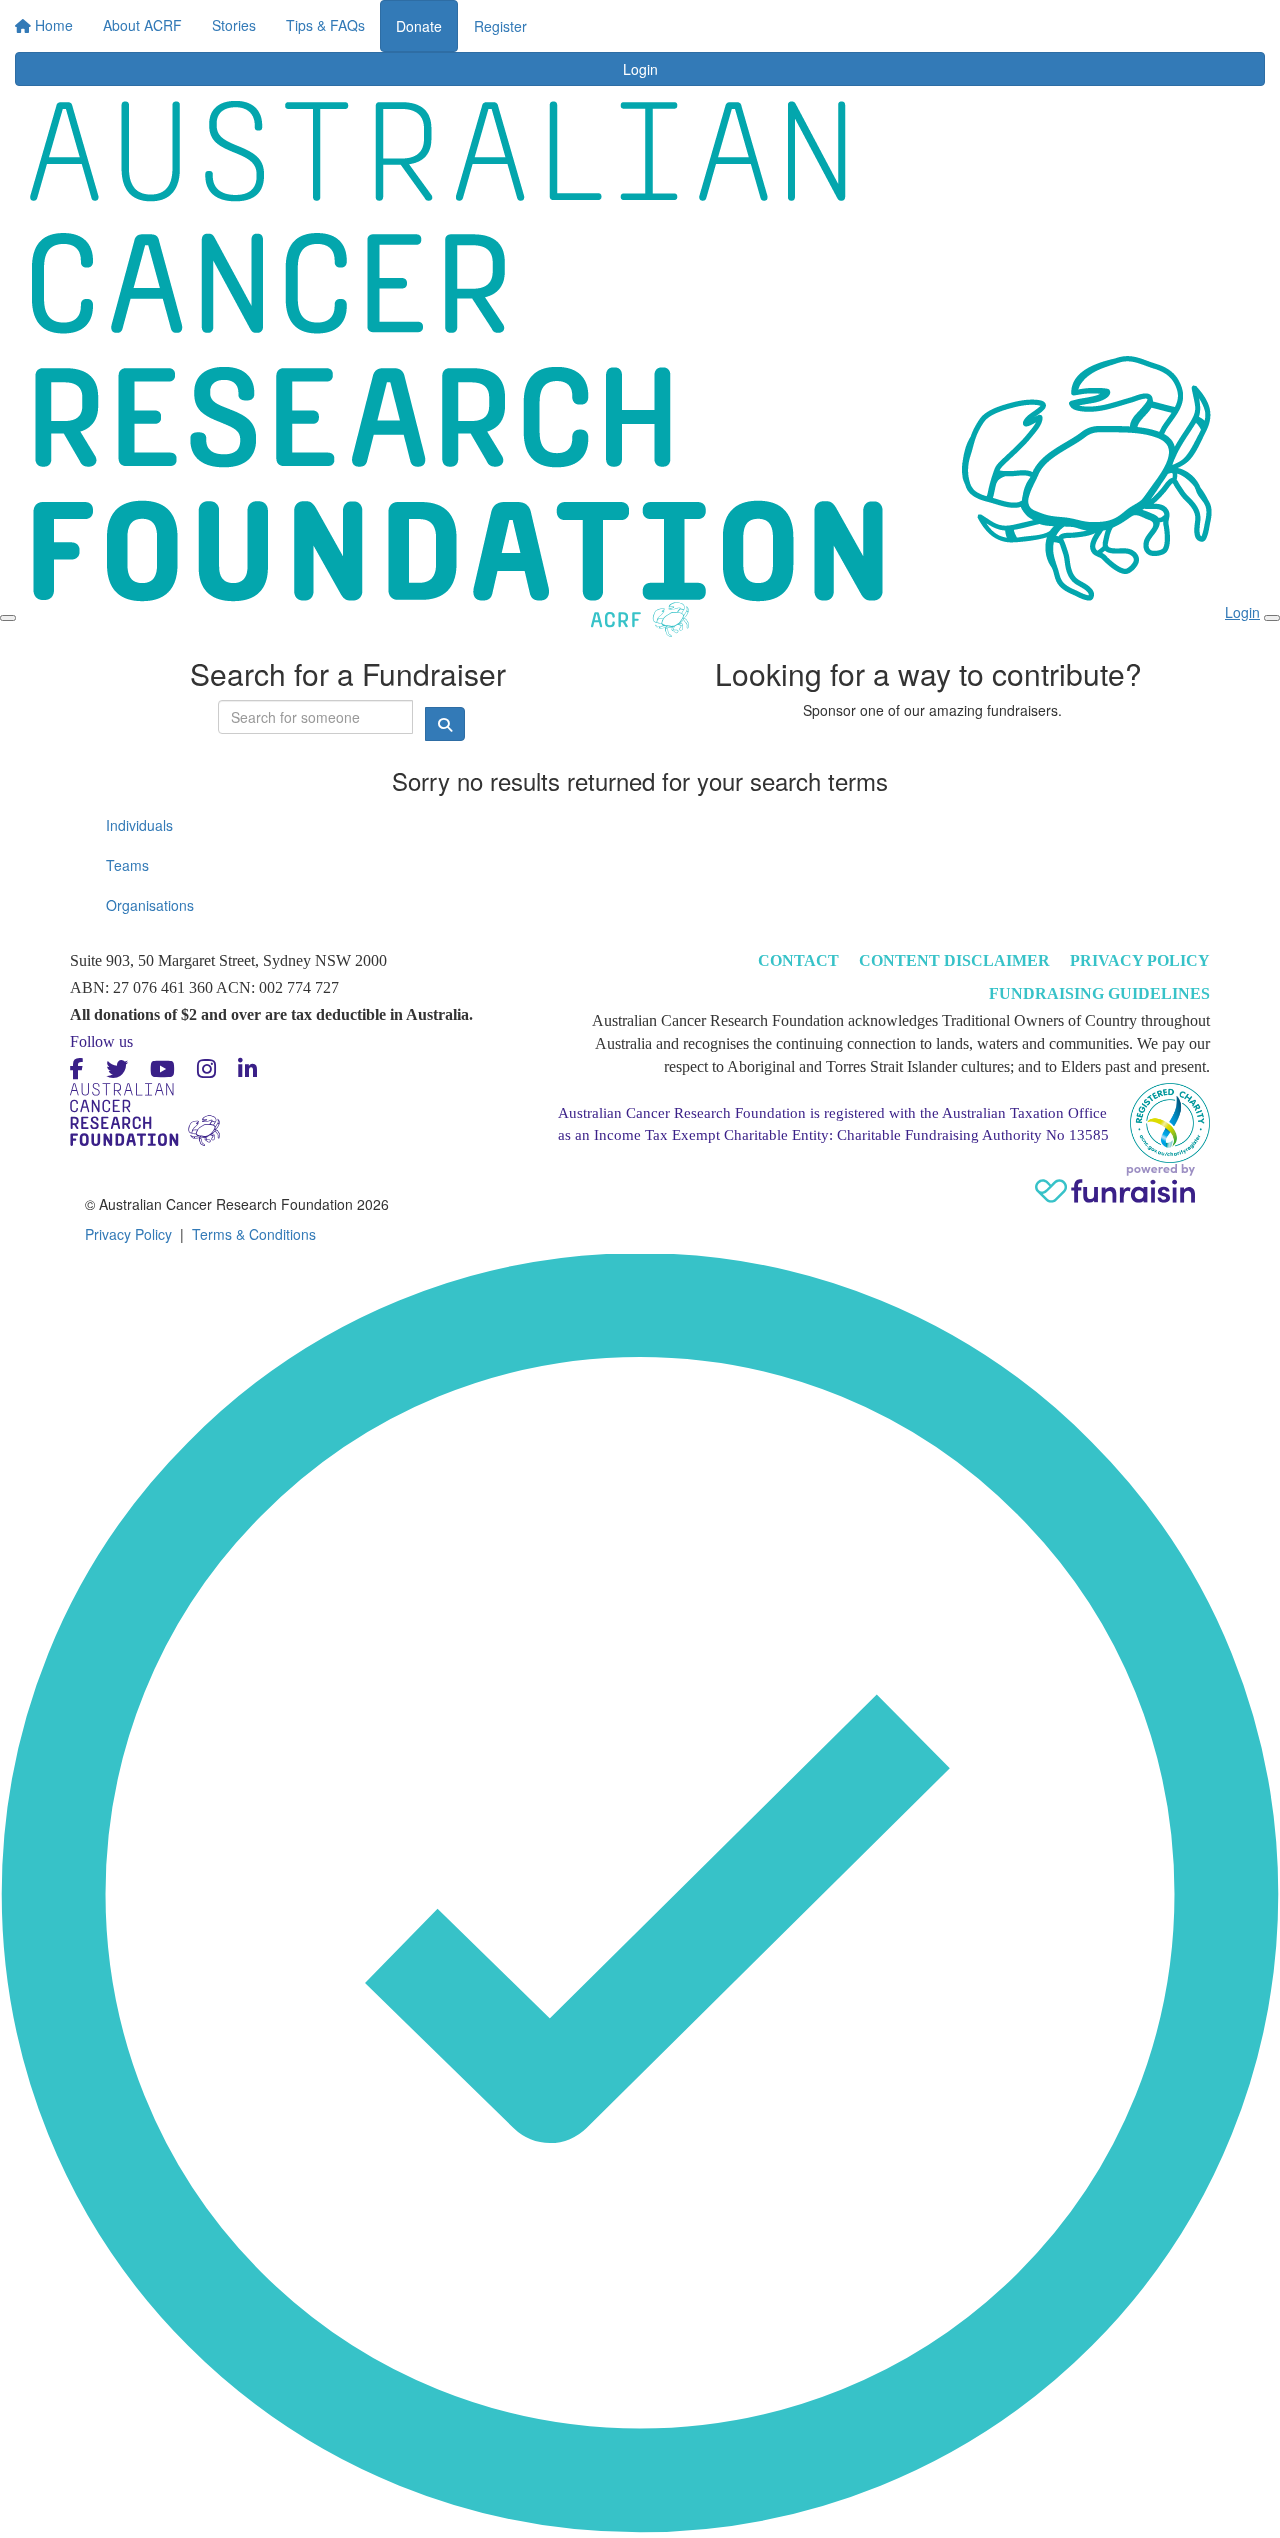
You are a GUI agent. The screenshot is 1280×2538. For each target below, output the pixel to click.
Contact (798, 960)
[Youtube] (162, 1069)
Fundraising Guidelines (1099, 993)
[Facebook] (77, 1069)
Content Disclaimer (954, 960)
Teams (127, 865)
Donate (906, 26)
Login (834, 20)
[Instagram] (206, 1069)
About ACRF (501, 20)
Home (417, 20)
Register (987, 26)
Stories (589, 20)
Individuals (139, 825)
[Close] (1272, 618)
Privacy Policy (1140, 960)
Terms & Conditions (254, 1234)
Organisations (150, 905)
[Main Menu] (8, 618)
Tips (763, 20)
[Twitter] (117, 1069)
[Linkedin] (247, 1069)
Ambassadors (680, 20)
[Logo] (89, 38)
